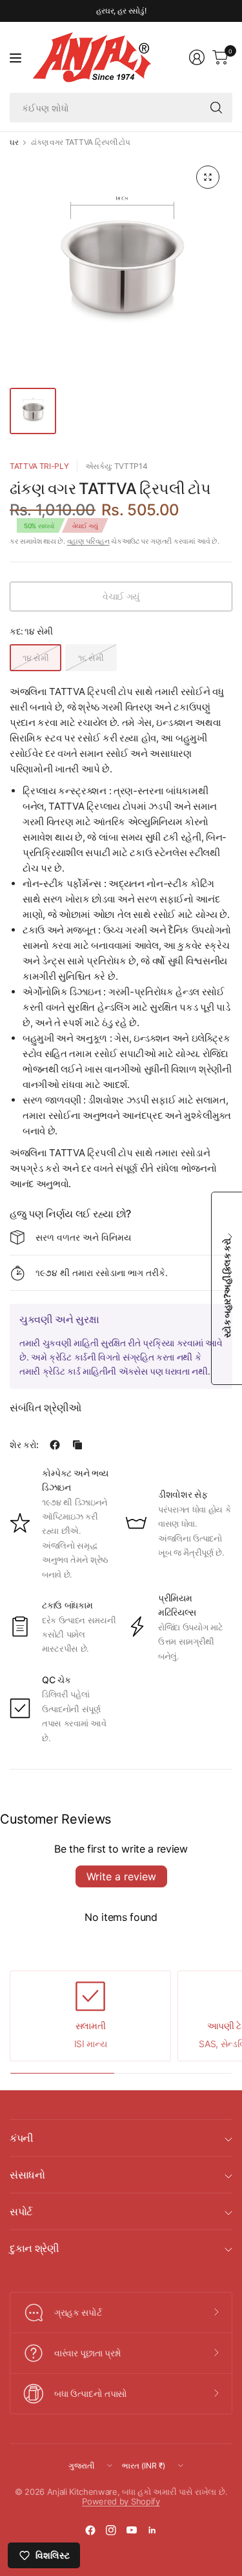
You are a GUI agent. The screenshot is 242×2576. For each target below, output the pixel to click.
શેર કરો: (24, 1445)
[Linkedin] (152, 2530)
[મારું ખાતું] (197, 57)
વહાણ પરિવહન (88, 541)
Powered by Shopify (121, 2501)
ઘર (14, 142)
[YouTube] (132, 2530)
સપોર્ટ (21, 2211)
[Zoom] (208, 177)
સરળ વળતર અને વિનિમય (83, 1237)
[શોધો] (216, 108)
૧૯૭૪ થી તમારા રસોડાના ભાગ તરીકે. (102, 1273)
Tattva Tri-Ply (39, 466)
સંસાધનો (27, 2175)
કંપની (22, 2138)
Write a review (121, 1876)
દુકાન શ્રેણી (35, 2248)
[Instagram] (111, 2530)
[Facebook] (90, 2530)
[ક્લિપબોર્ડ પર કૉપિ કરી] (77, 1445)
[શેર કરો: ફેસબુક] (55, 1445)
